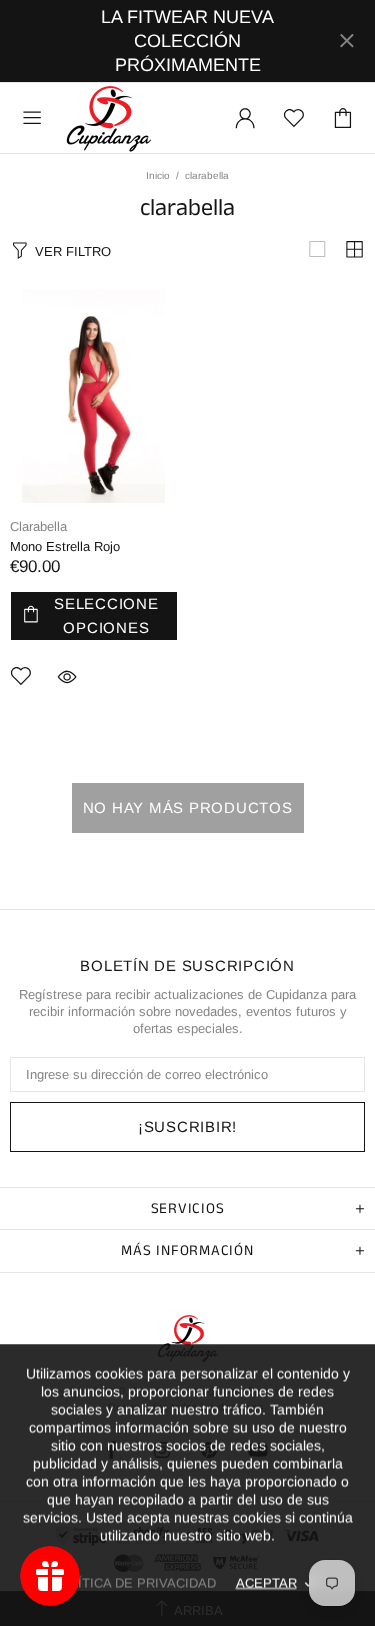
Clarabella (38, 526)
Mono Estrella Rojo (65, 546)
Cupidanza (109, 118)
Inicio (158, 175)
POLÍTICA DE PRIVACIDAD (134, 1582)
